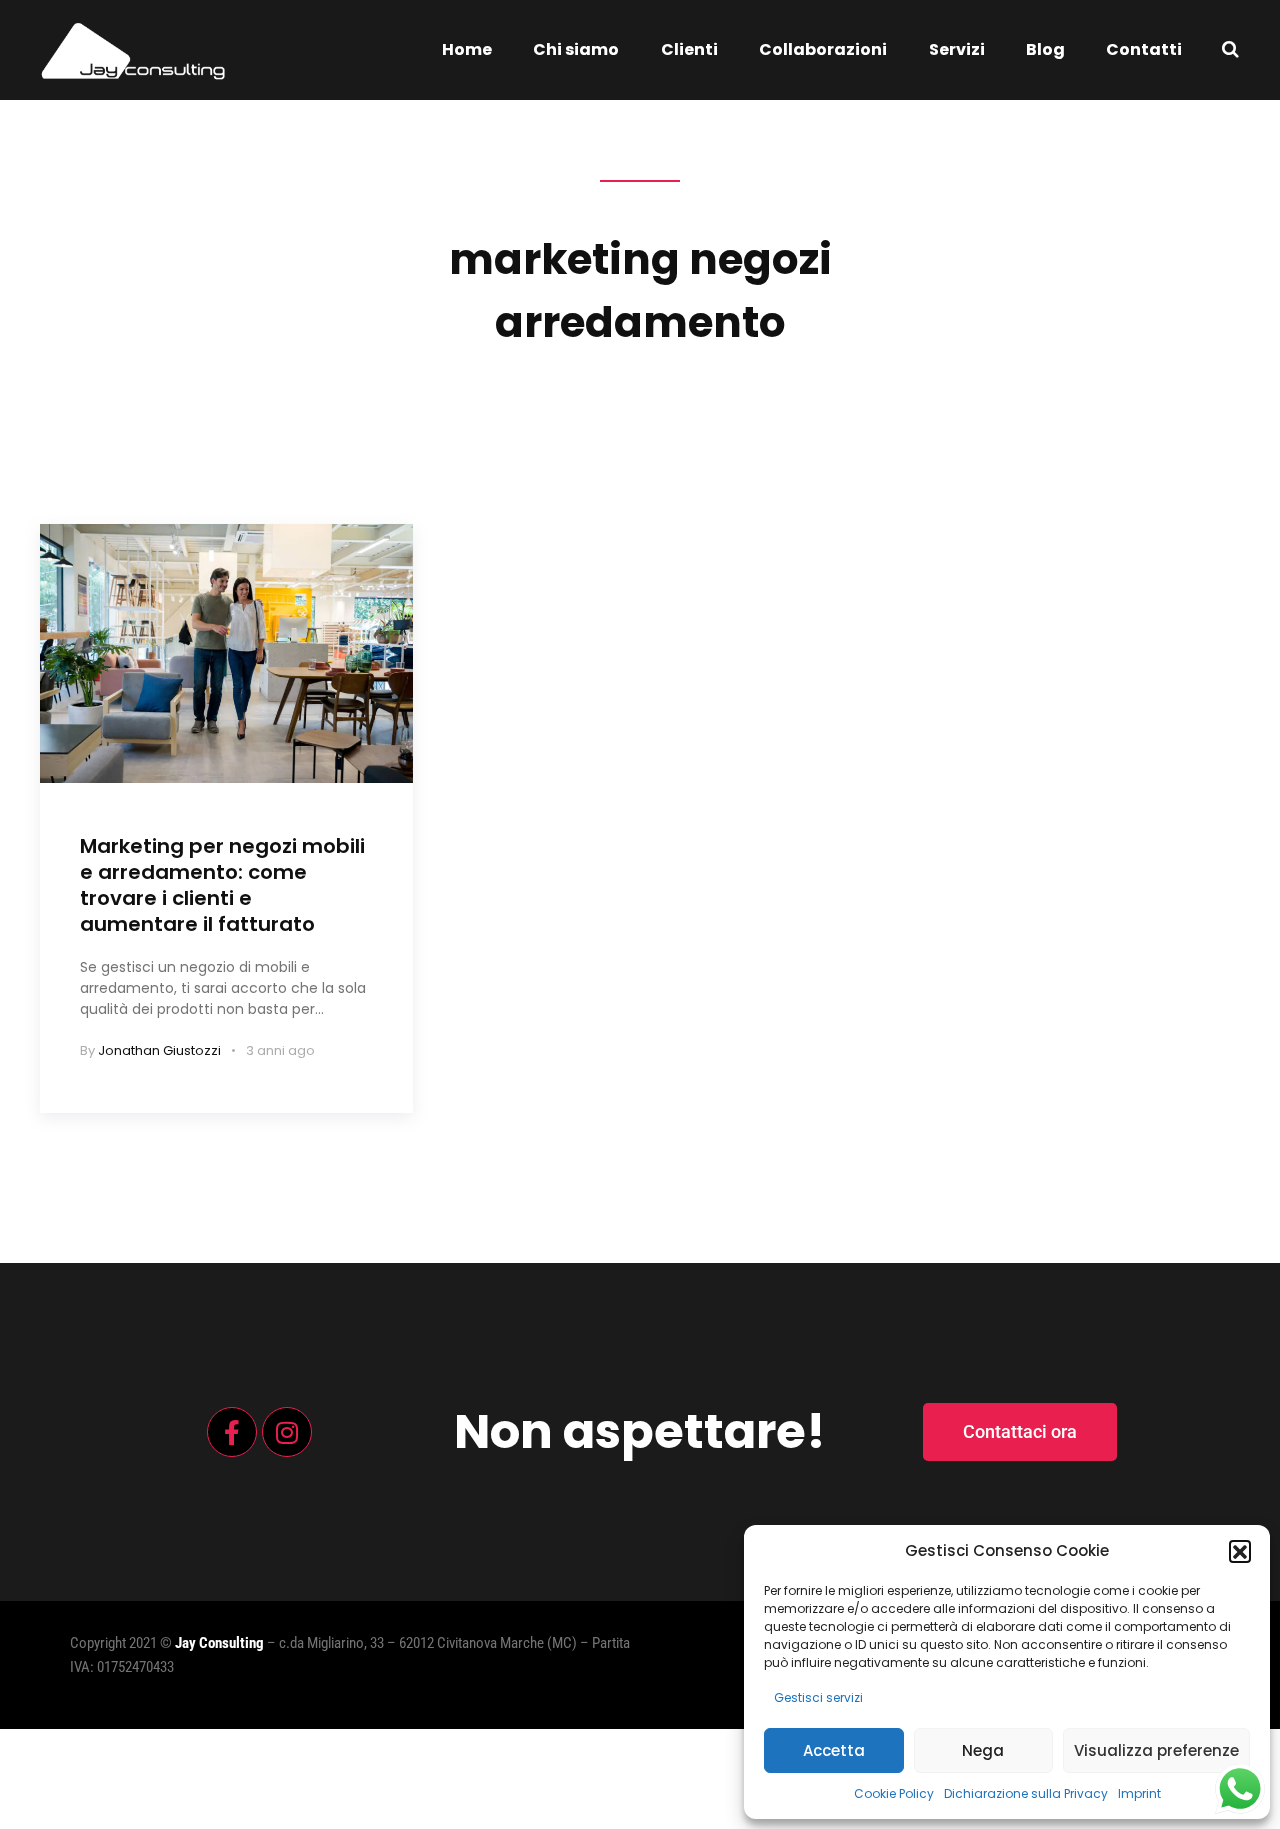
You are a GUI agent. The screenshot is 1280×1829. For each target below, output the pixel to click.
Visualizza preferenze (1156, 1750)
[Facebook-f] (232, 1432)
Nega (983, 1750)
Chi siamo (576, 49)
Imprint (1139, 1793)
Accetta (834, 1750)
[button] (1240, 1551)
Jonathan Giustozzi (159, 1050)
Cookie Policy (894, 1793)
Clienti (689, 49)
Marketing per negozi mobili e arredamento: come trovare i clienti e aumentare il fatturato (222, 885)
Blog (1045, 49)
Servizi (957, 49)
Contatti (1144, 49)
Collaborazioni (823, 49)
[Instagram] (287, 1432)
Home (467, 49)
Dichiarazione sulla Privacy (1026, 1793)
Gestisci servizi (818, 1697)
